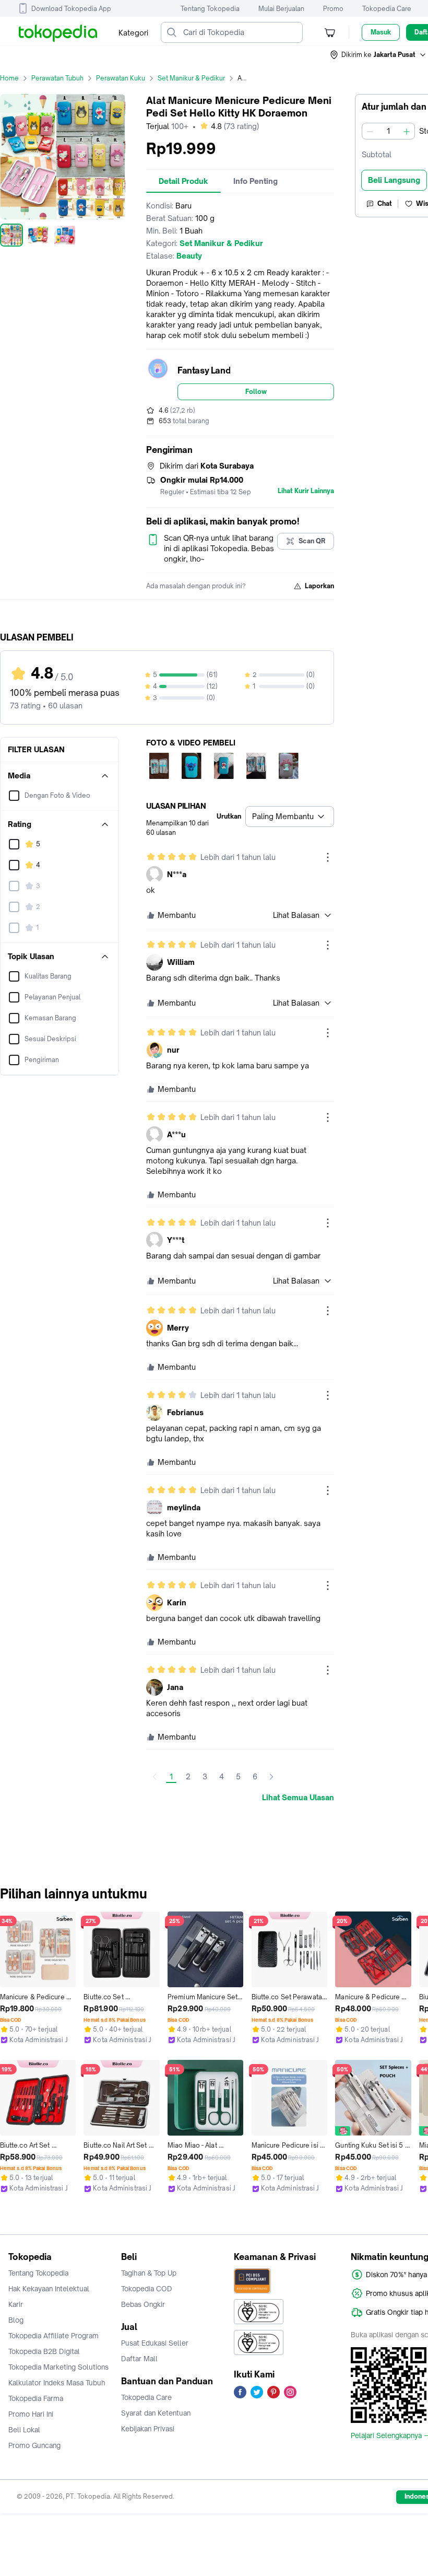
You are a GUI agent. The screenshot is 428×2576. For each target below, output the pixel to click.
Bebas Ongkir (143, 2304)
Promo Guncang (34, 2445)
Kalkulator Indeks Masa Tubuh (57, 2383)
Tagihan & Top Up (149, 2273)
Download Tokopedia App (71, 9)
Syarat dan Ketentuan (156, 2413)
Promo (333, 9)
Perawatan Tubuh (57, 78)
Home (9, 78)
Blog (16, 2320)
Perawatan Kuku (121, 78)
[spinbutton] (388, 131)
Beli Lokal (24, 2430)
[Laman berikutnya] (271, 1777)
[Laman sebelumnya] (154, 1777)
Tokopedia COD (147, 2289)
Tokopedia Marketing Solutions (58, 2367)
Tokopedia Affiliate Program (53, 2336)
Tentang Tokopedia (210, 9)
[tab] (183, 181)
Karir (16, 2304)
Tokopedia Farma (36, 2398)
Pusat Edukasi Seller (155, 2343)
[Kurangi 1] (370, 131)
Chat (385, 203)
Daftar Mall (139, 2359)
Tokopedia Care (387, 9)
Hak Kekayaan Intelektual (49, 2289)
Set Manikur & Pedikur (191, 78)
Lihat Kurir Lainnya (306, 491)
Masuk (381, 32)
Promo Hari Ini (31, 2414)
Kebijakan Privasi (148, 2429)
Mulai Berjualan (281, 9)
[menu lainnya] (328, 857)
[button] (378, 55)
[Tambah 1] (407, 131)
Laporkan (319, 586)
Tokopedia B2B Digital (44, 2351)
